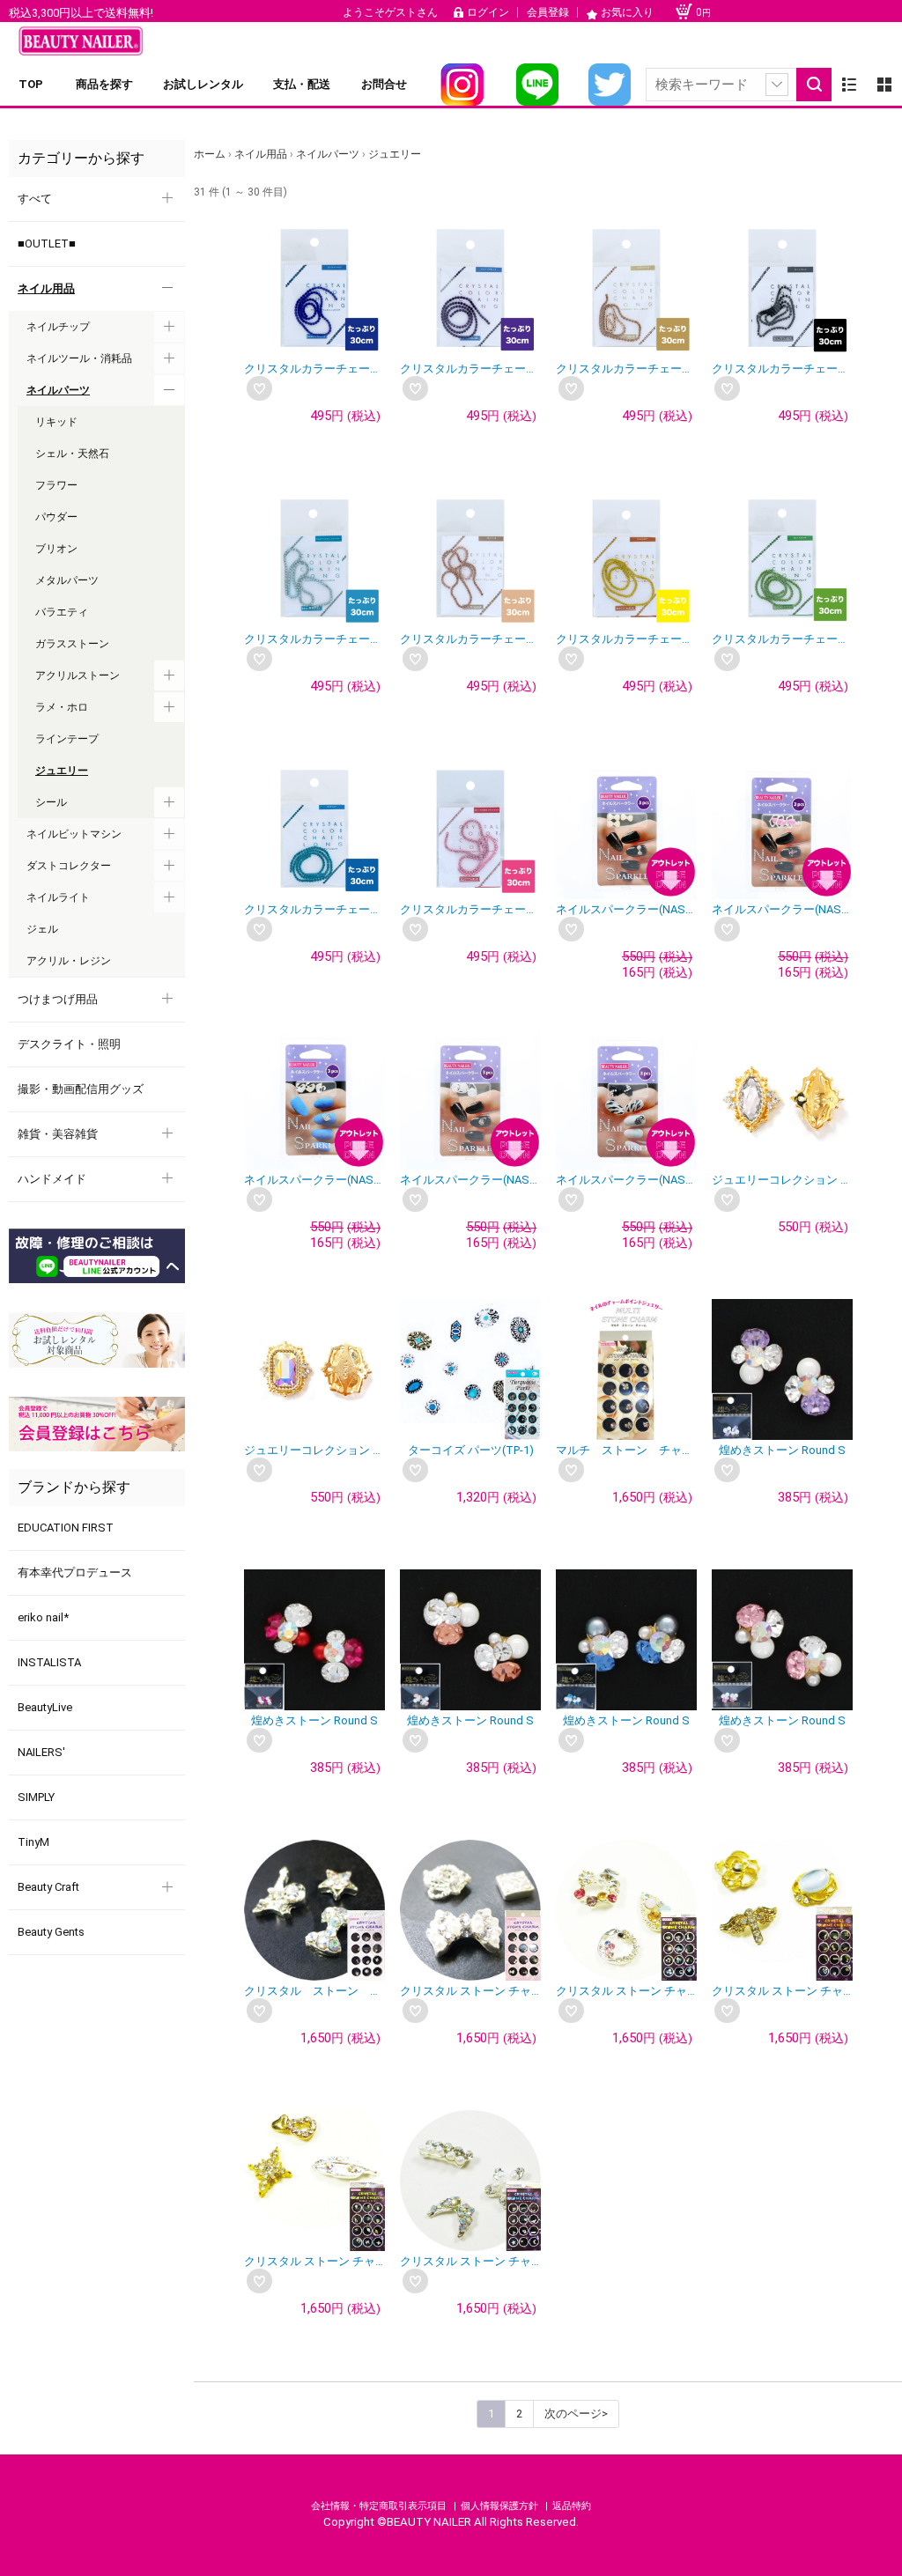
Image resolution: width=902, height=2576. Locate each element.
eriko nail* (43, 1617)
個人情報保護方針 (501, 2506)
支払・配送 (302, 84)
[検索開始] (814, 85)
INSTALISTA (49, 1662)
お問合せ (384, 84)
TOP (31, 84)
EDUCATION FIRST (66, 1528)
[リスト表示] (849, 85)
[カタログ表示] (884, 85)
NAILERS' (41, 1752)
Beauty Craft (48, 1887)
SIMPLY (36, 1797)
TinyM (33, 1842)
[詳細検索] (777, 85)
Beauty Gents (51, 1932)
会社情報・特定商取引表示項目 (380, 2506)
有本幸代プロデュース (75, 1572)
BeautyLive (45, 1707)
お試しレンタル (203, 84)
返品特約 (572, 2506)
